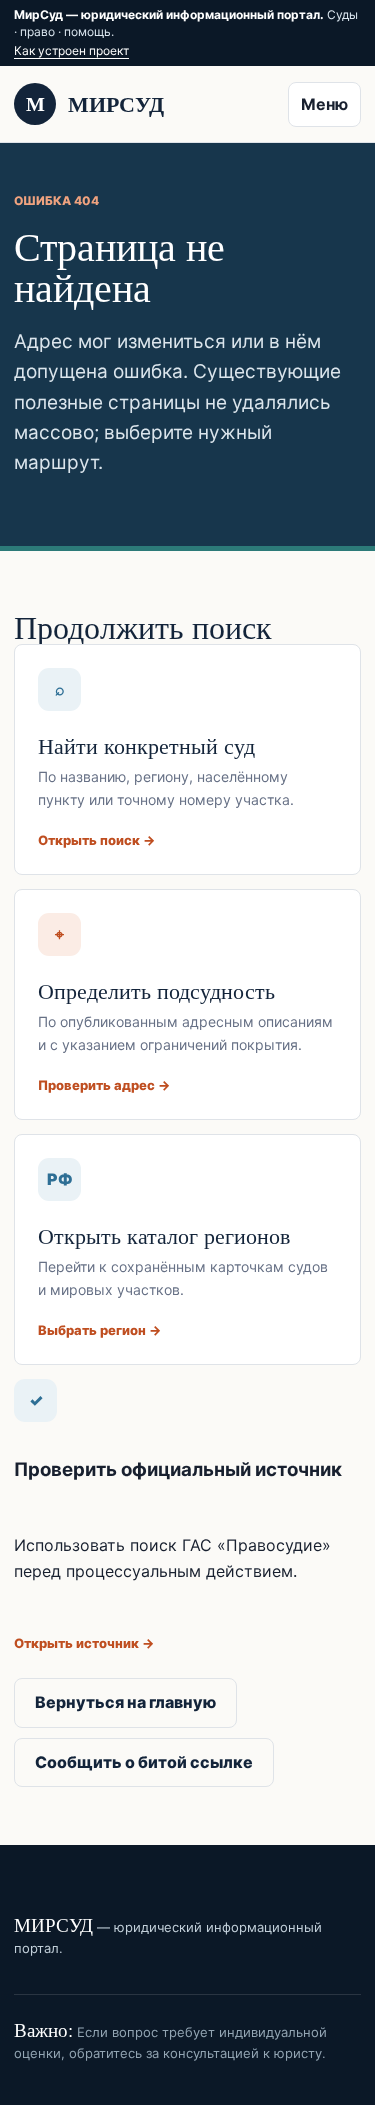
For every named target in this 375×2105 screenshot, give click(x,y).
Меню (324, 104)
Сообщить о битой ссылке (144, 1762)
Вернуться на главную (125, 1702)
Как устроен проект (71, 50)
